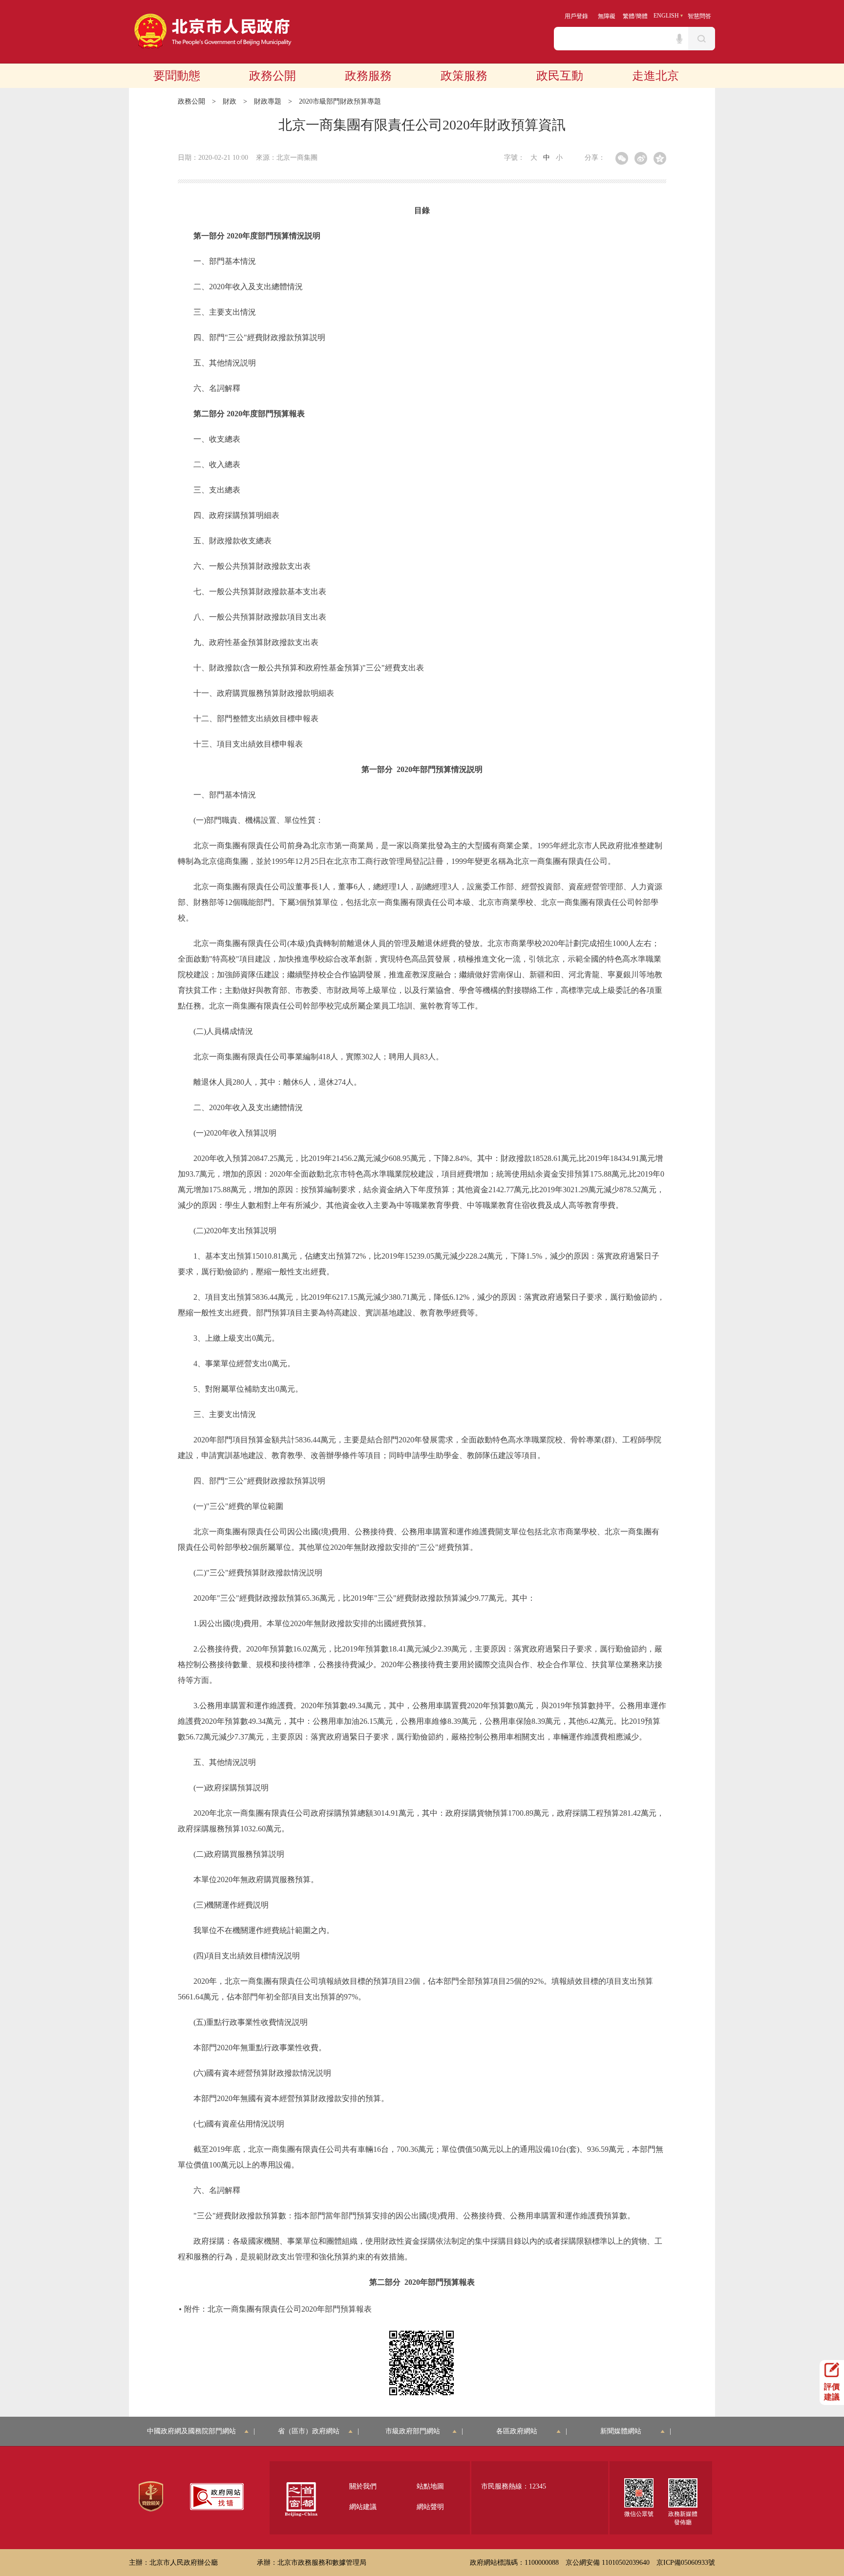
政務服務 (368, 76)
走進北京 (655, 76)
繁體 (629, 16)
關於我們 (363, 2486)
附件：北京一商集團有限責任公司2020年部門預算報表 (278, 2309)
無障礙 (607, 16)
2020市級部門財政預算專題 (340, 101)
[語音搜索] (679, 39)
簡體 (642, 16)
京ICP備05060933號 (686, 2563)
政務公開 (273, 76)
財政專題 (268, 101)
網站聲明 (430, 2507)
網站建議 (363, 2507)
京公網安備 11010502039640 (608, 2563)
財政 (230, 101)
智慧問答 (699, 16)
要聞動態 (177, 76)
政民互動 (560, 76)
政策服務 (464, 76)
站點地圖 (430, 2486)
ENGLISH (666, 16)
